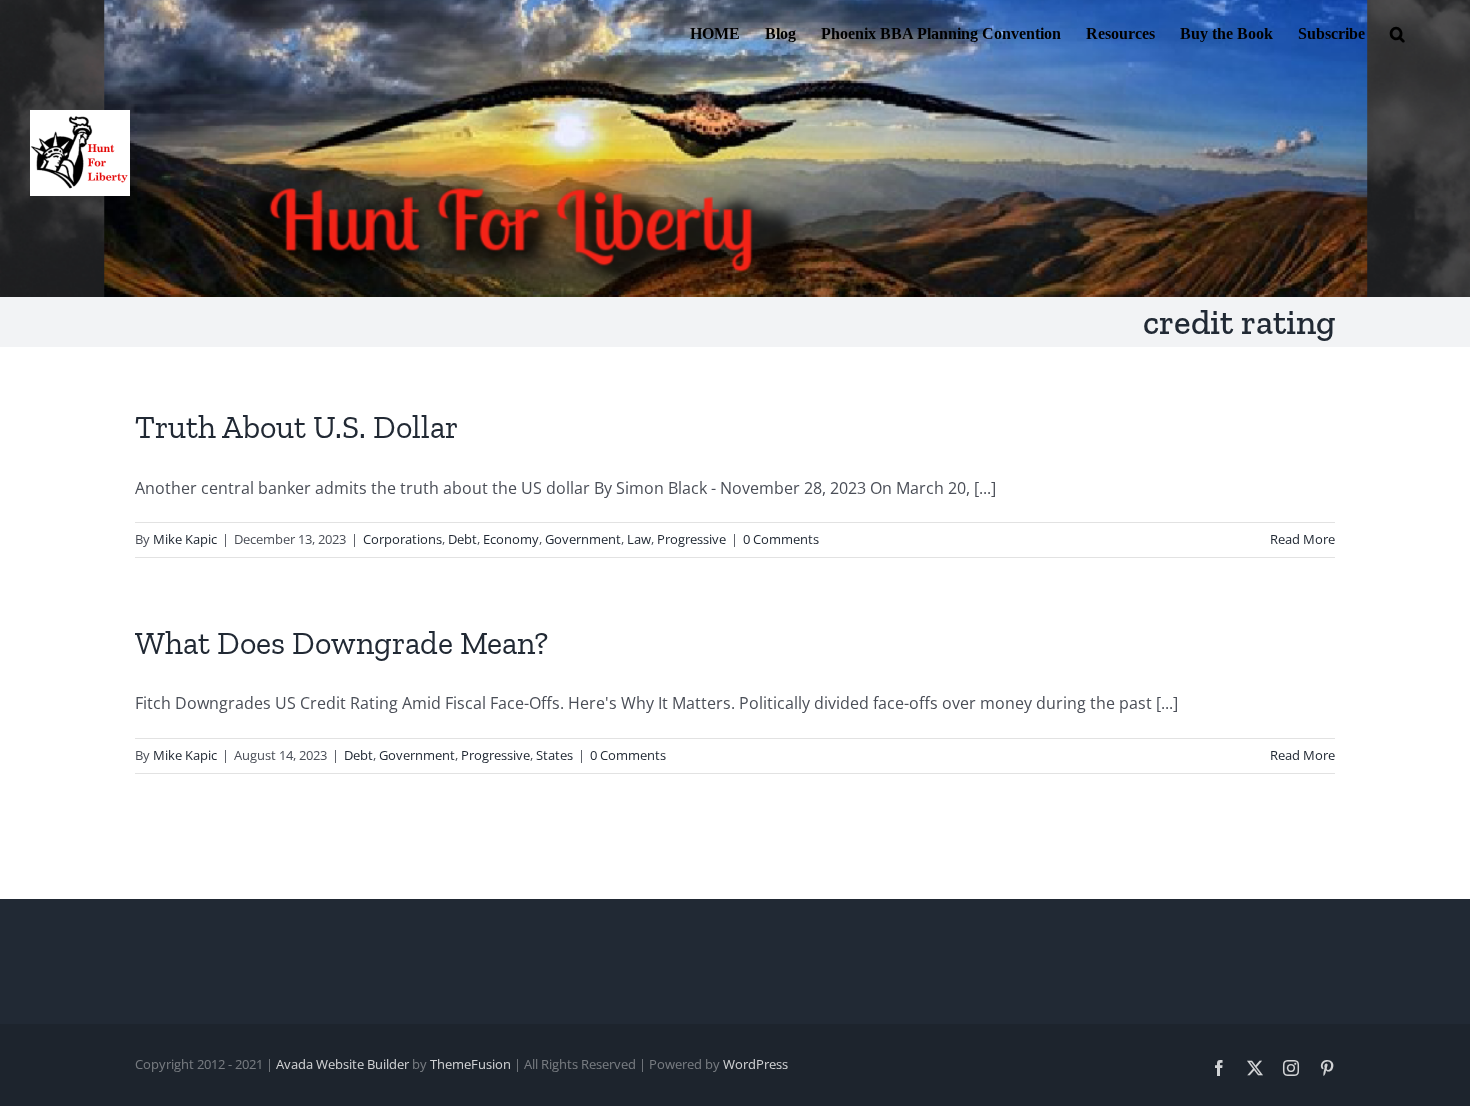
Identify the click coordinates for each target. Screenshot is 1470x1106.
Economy (511, 539)
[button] (1397, 32)
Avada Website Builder (342, 1064)
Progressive (691, 539)
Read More (1302, 539)
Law (639, 539)
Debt (462, 539)
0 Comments (781, 539)
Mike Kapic (185, 539)
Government (583, 539)
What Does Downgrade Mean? (341, 643)
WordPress (755, 1064)
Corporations (402, 539)
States (554, 755)
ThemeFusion (470, 1064)
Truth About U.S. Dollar (296, 427)
